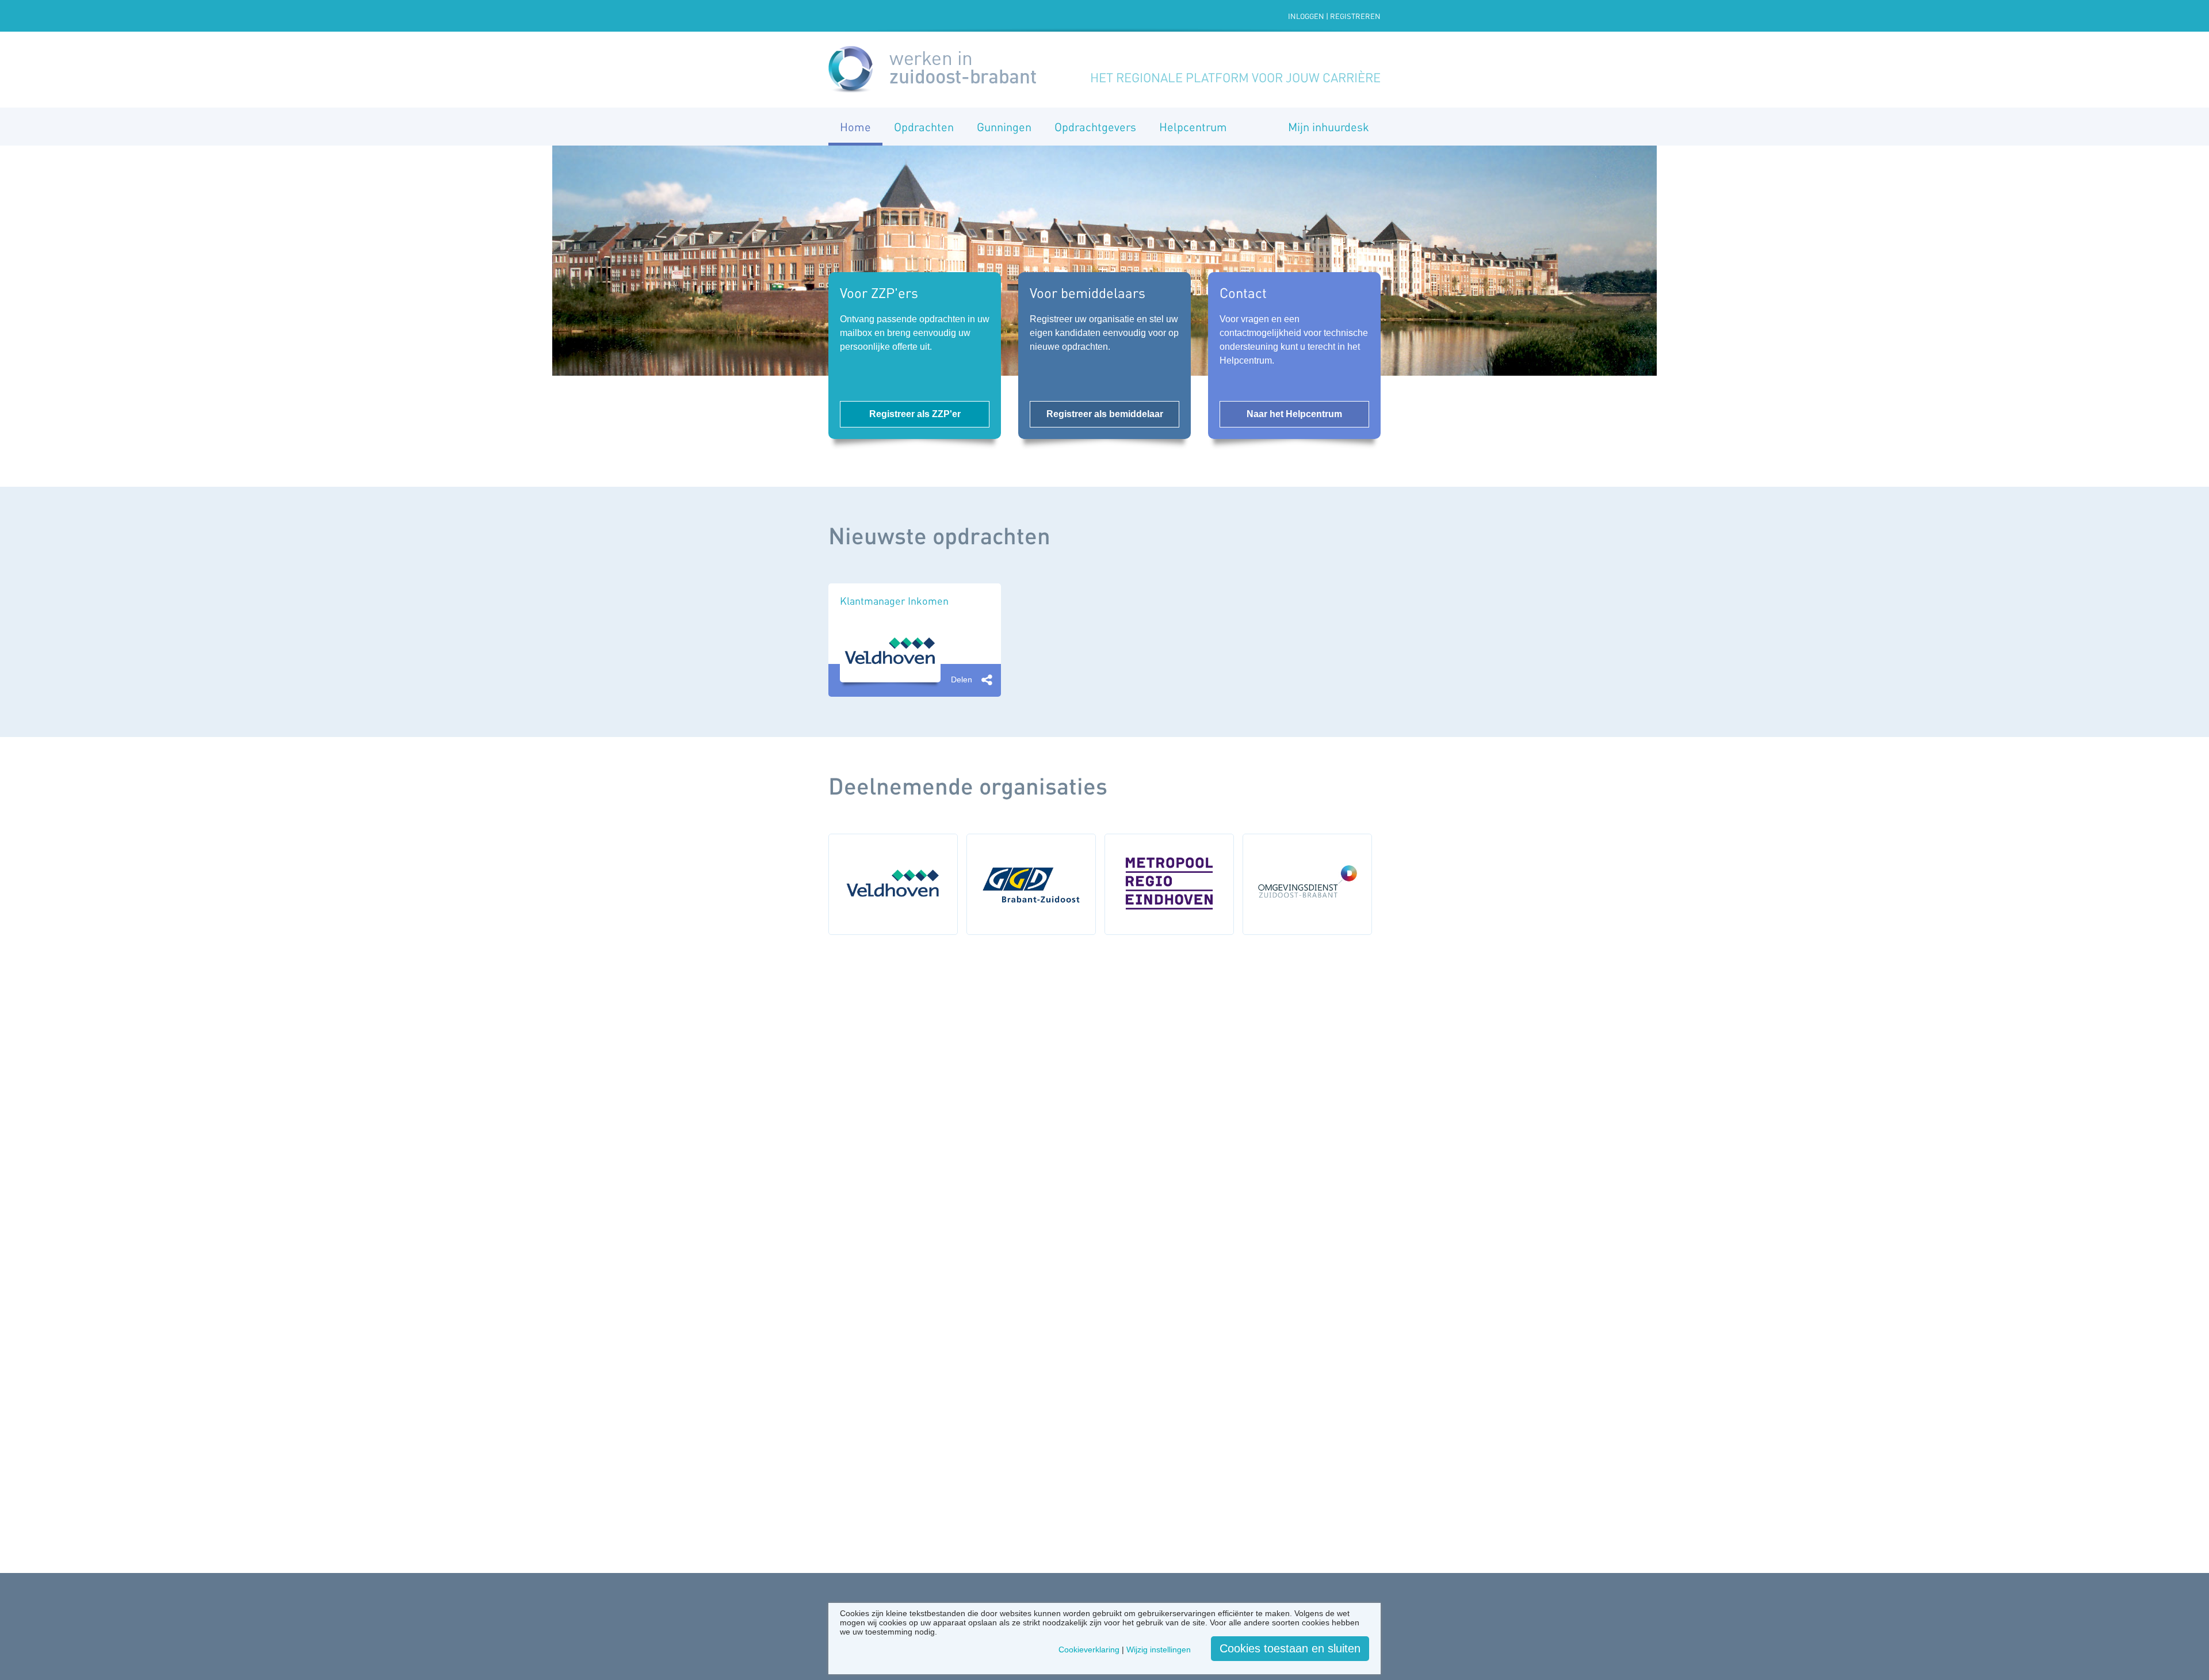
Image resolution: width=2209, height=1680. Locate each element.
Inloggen (1306, 16)
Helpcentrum (1193, 127)
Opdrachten (924, 127)
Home (855, 127)
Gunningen (1004, 127)
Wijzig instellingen (1159, 1650)
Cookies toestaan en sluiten (1290, 1648)
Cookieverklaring (1089, 1650)
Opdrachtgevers (1095, 127)
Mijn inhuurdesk (1329, 127)
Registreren (1355, 16)
